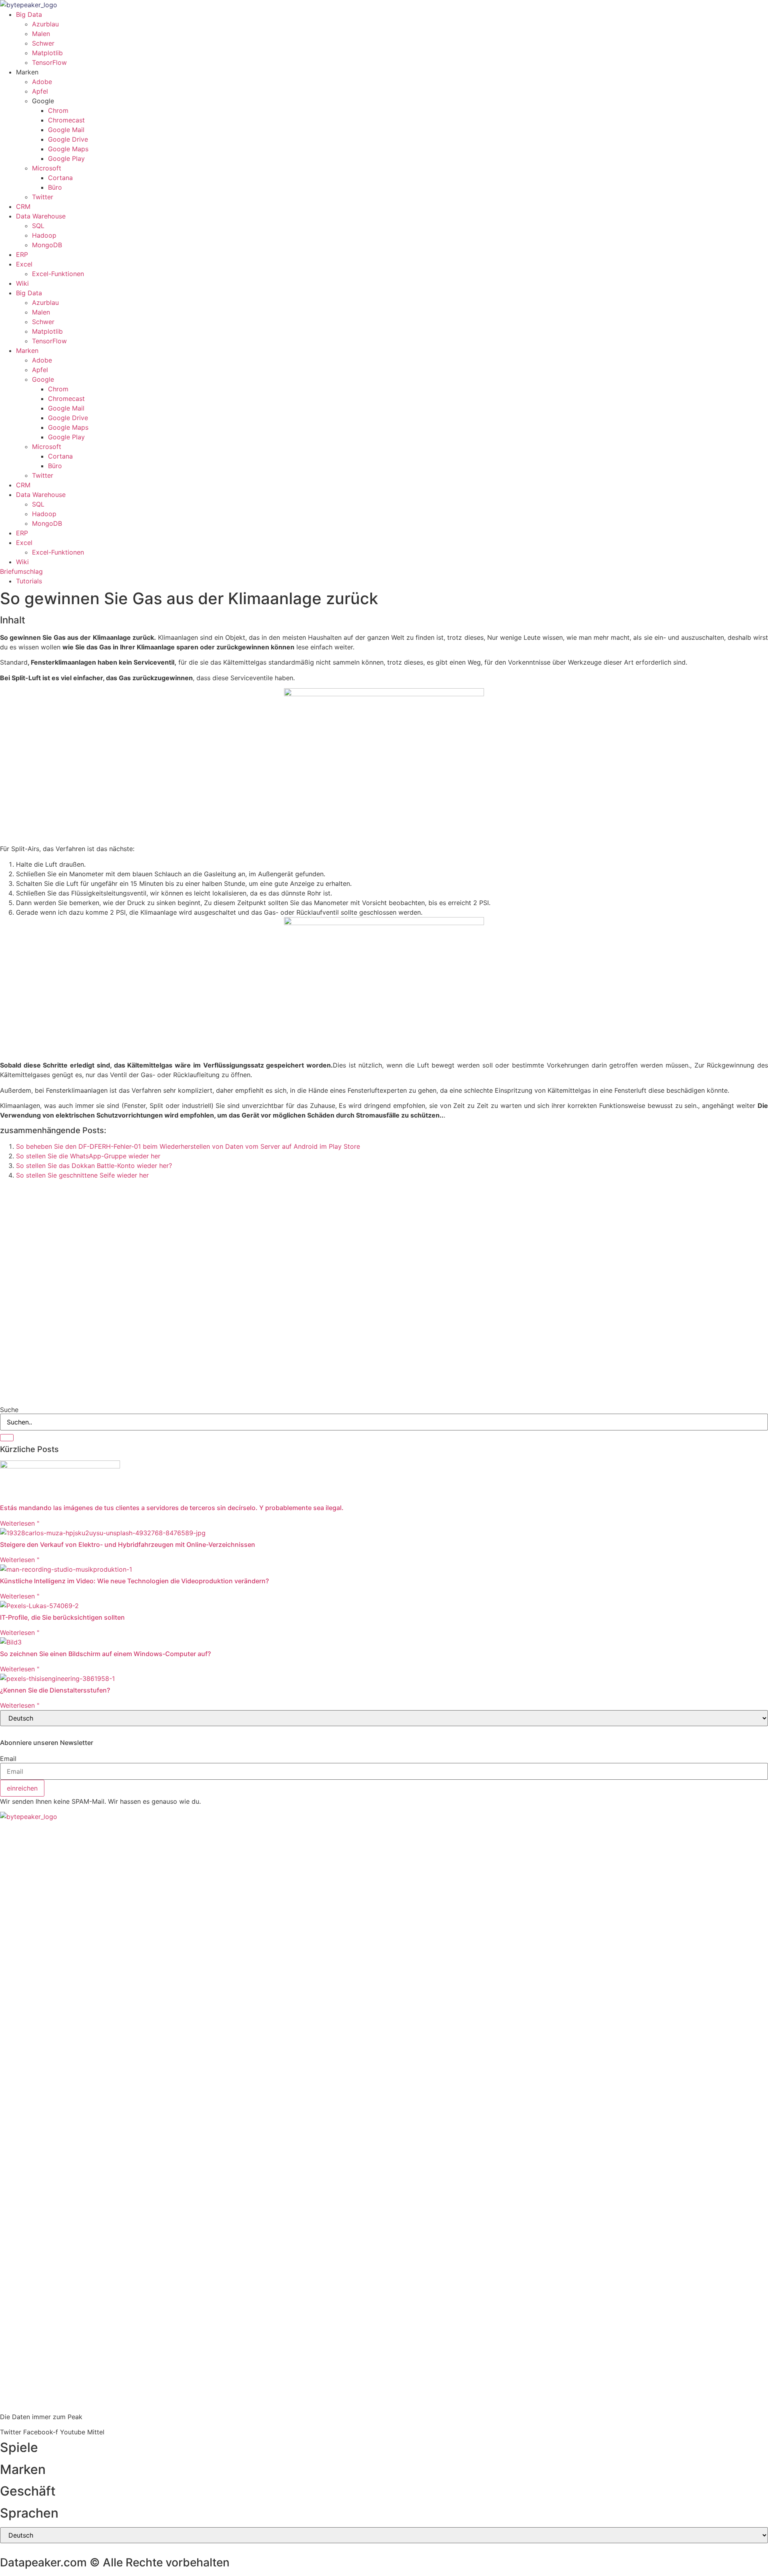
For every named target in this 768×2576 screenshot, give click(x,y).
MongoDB (47, 245)
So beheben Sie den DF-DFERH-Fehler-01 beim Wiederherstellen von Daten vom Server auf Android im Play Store (188, 1146)
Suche (9, 1410)
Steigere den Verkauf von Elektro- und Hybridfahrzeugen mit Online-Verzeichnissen (128, 1544)
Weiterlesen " (20, 1523)
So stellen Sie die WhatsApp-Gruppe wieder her (88, 1156)
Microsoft (47, 168)
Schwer (43, 43)
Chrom (58, 110)
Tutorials (29, 581)
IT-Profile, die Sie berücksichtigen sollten (62, 1617)
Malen (41, 34)
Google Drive (68, 139)
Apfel (40, 91)
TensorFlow (49, 62)
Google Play (66, 158)
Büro (55, 187)
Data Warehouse (41, 216)
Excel (24, 264)
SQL (38, 226)
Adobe (42, 82)
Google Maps (68, 149)
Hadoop (44, 235)
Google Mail (66, 130)
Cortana (60, 178)
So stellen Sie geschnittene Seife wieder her (82, 1175)
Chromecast (66, 120)
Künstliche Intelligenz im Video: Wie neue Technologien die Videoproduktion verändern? (134, 1581)
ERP (22, 254)
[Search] (7, 1438)
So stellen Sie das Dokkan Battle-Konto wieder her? (94, 1166)
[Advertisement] (240, 1236)
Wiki (22, 283)
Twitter (43, 197)
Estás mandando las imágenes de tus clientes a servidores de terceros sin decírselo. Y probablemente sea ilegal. (172, 1508)
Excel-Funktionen (58, 274)
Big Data (29, 14)
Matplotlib (47, 53)
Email (8, 1759)
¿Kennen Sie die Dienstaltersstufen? (55, 1690)
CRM (23, 206)
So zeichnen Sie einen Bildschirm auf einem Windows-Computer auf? (105, 1654)
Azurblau (45, 24)
